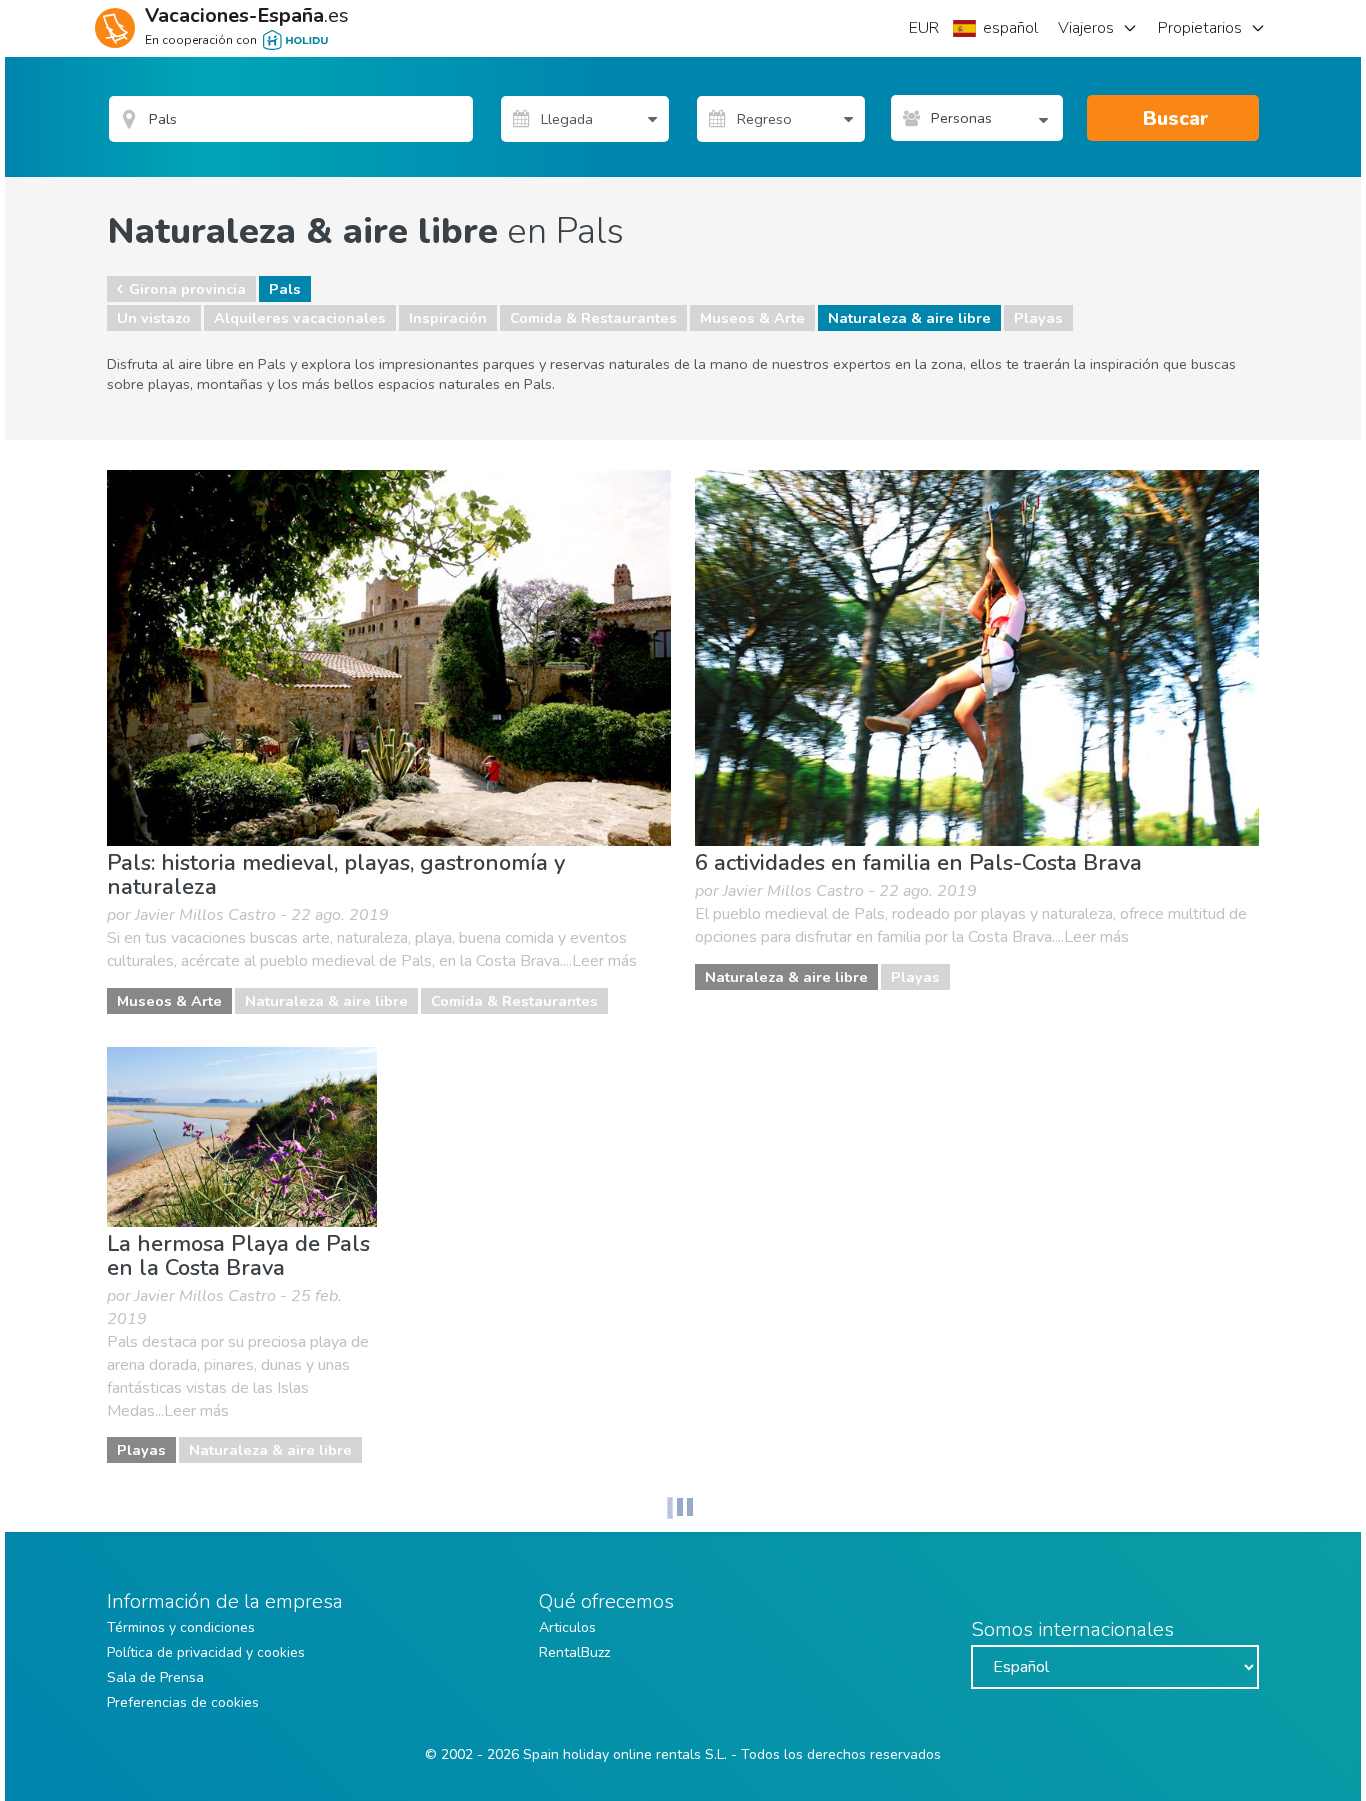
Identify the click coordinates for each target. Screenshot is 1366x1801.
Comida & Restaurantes (593, 318)
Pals (285, 289)
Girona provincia (187, 289)
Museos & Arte (752, 318)
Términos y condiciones (181, 1627)
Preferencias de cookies (183, 1702)
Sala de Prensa (155, 1677)
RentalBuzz (574, 1652)
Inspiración (448, 318)
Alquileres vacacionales (300, 318)
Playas (1038, 318)
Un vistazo (154, 318)
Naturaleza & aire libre (909, 318)
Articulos (567, 1627)
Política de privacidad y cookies (206, 1652)
